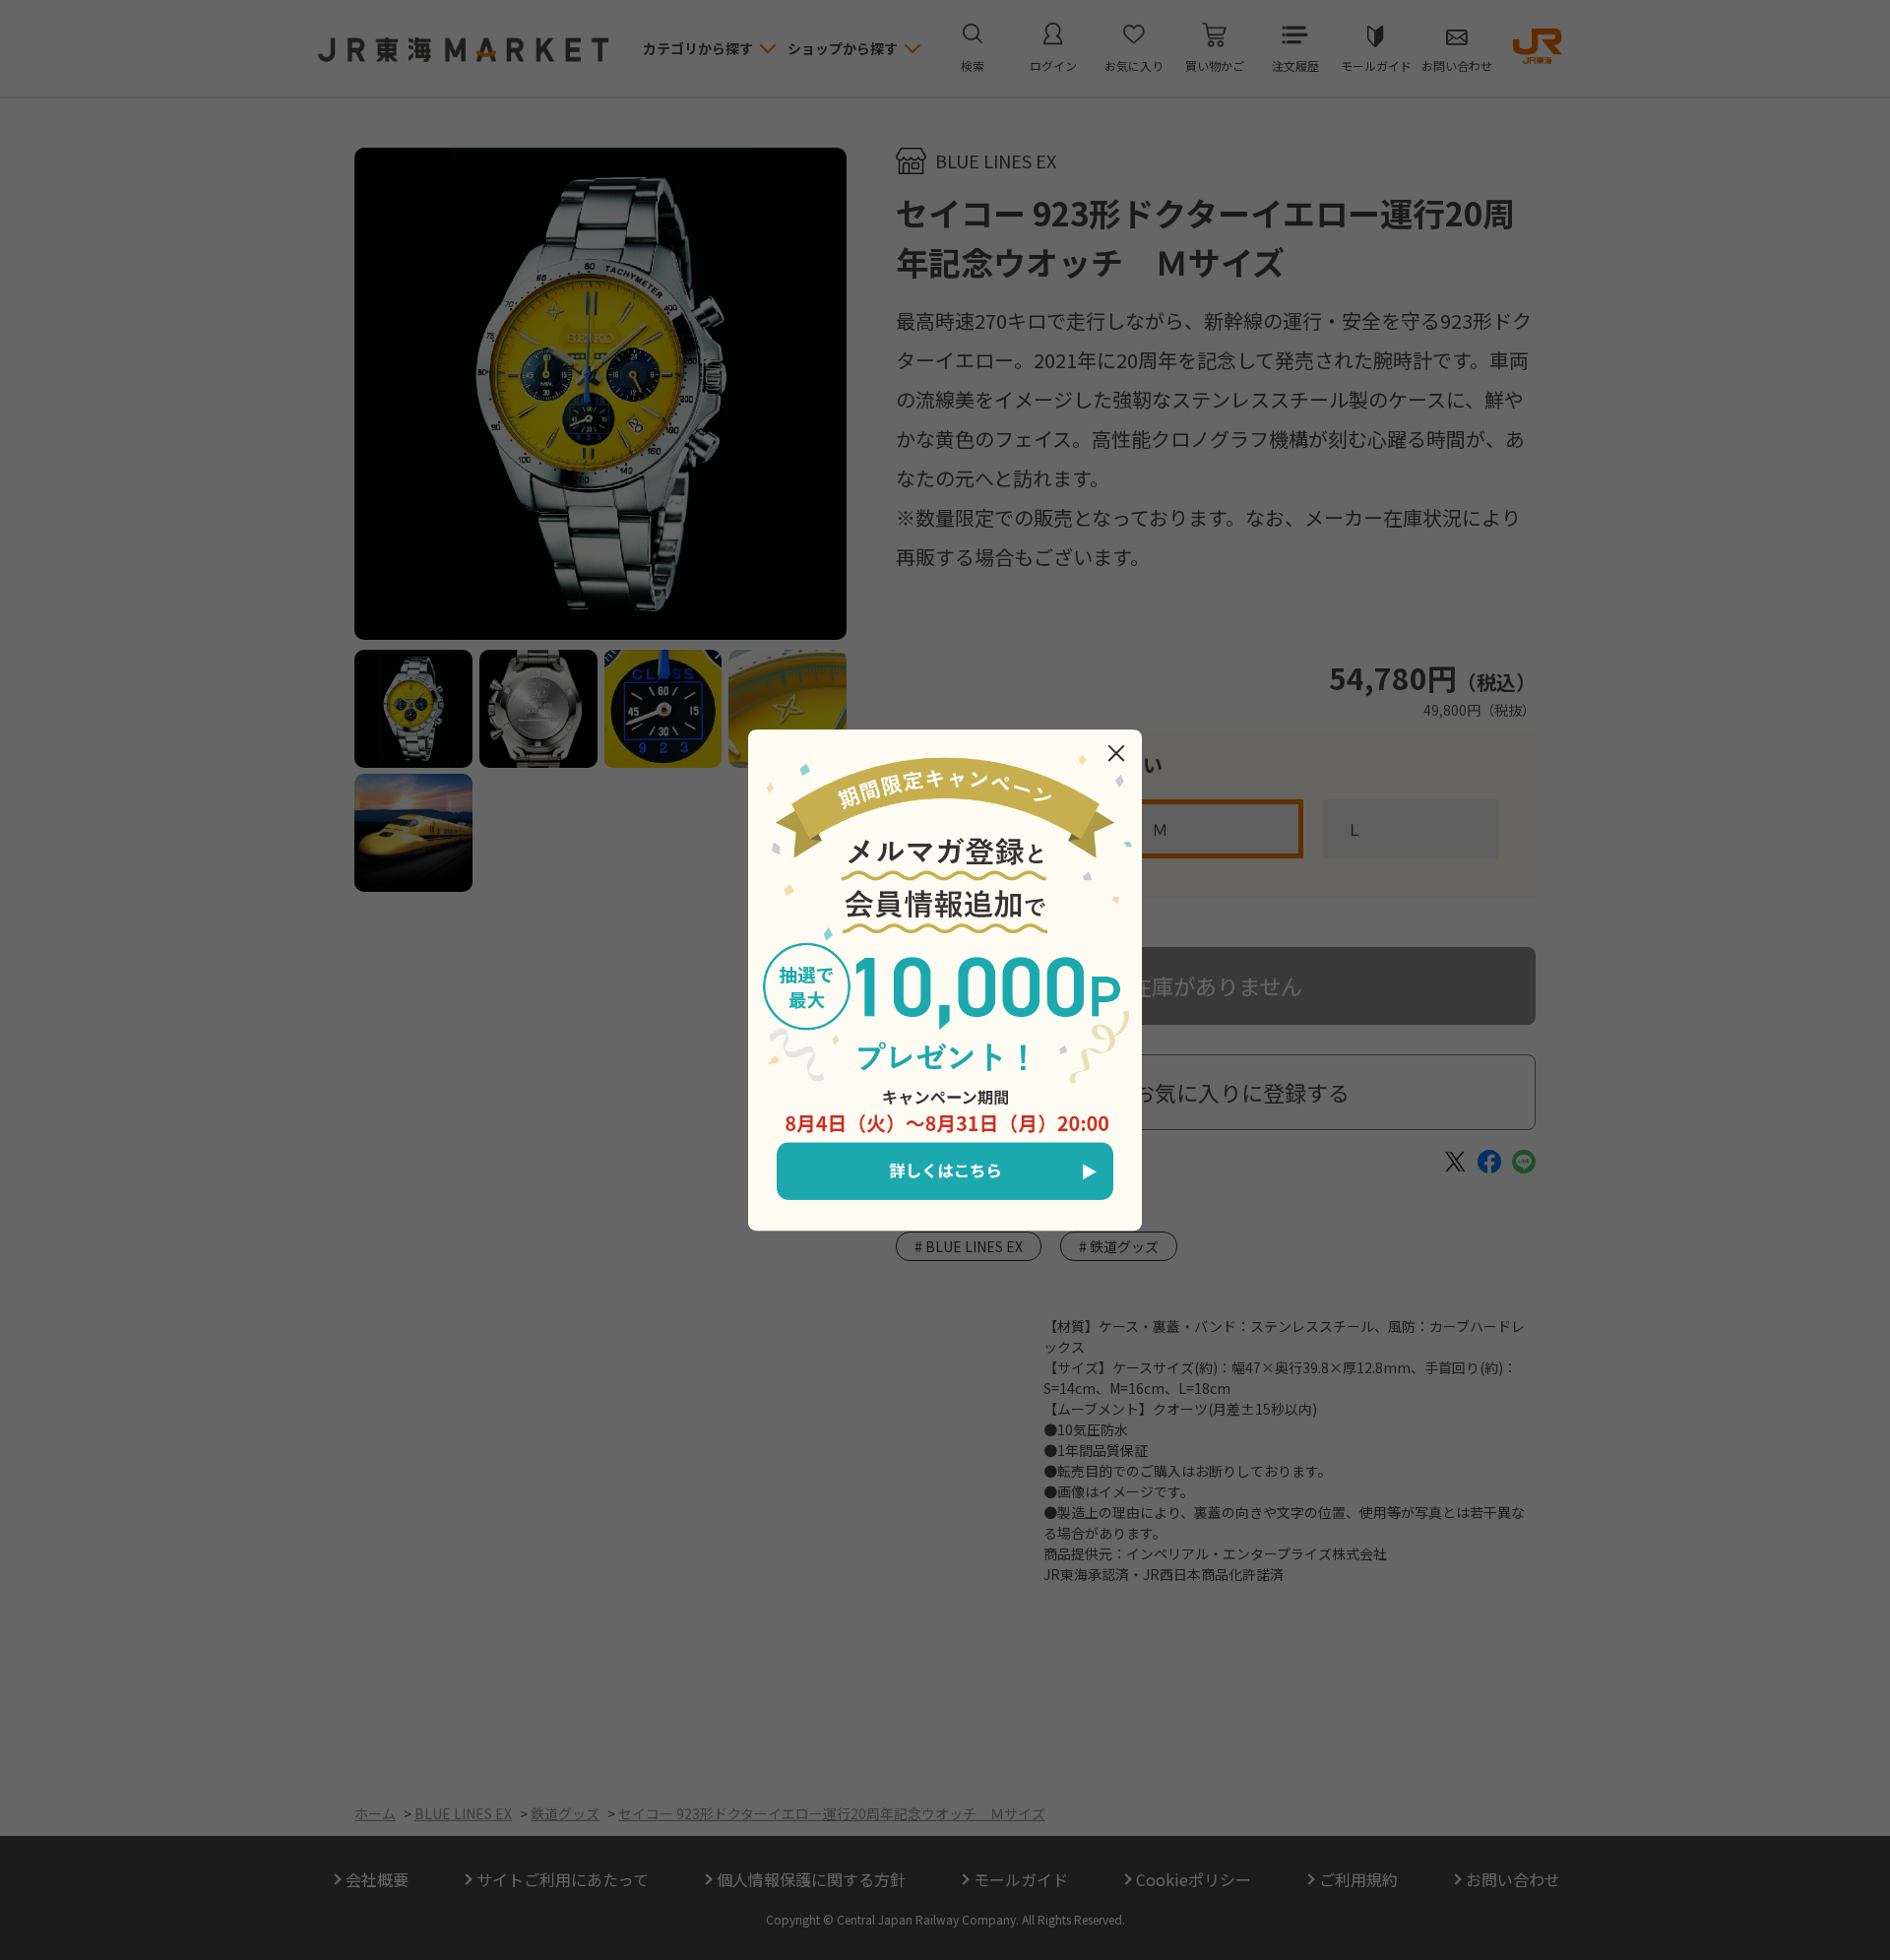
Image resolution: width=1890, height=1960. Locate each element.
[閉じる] (1116, 753)
